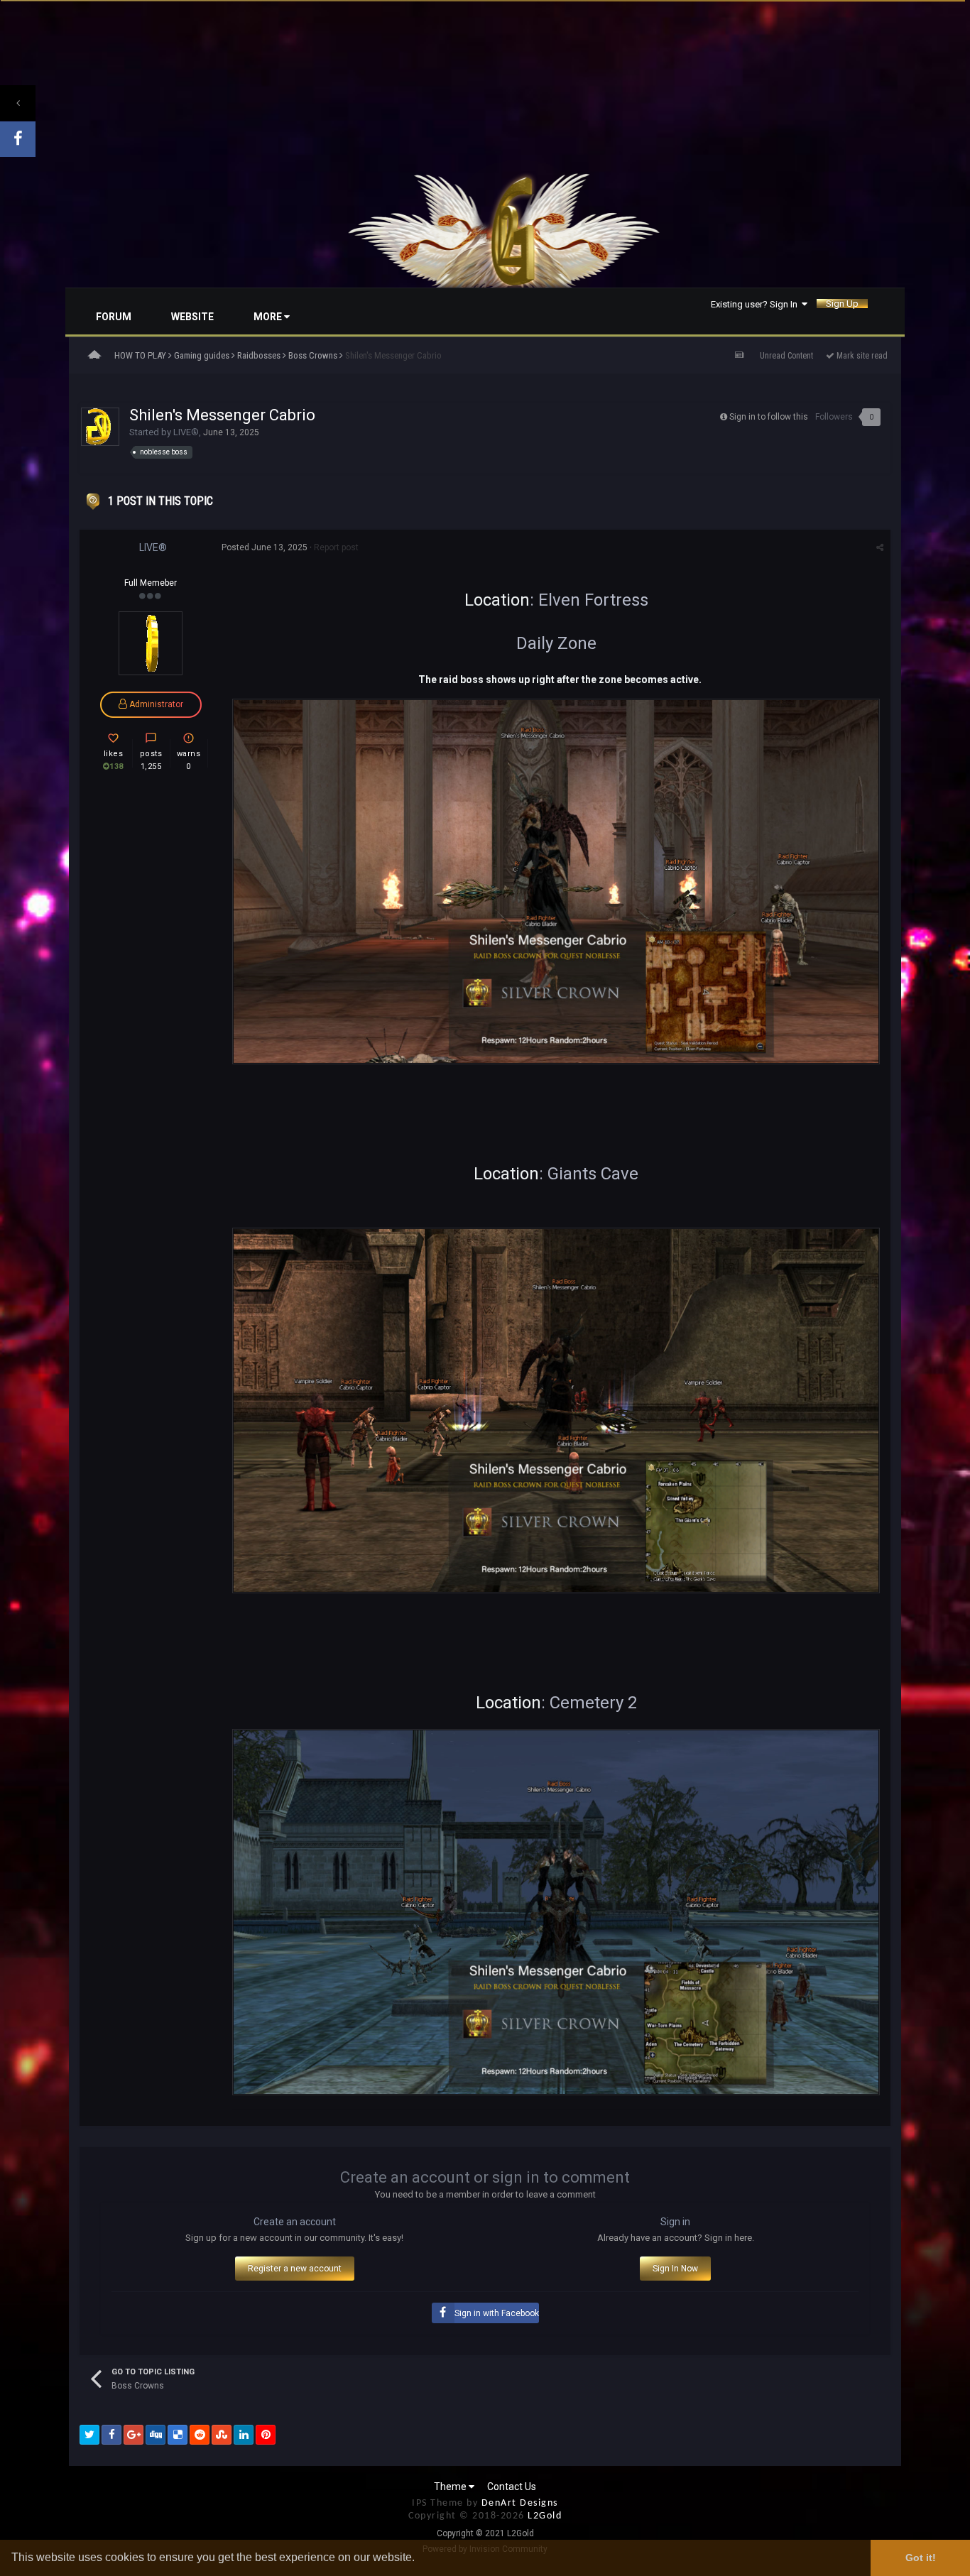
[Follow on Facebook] (18, 139)
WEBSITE (192, 317)
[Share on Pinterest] (266, 2435)
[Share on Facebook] (111, 2435)
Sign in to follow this (769, 417)
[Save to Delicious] (178, 2435)
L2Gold (545, 2516)
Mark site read (861, 356)
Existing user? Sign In (756, 304)
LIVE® (186, 432)
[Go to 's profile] (151, 643)
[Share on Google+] (133, 2435)
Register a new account (295, 2269)
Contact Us (512, 2487)
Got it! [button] (921, 2558)
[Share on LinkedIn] (244, 2435)
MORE (269, 317)
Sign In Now (675, 2269)
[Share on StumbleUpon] (222, 2435)
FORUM (114, 317)
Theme (451, 2487)
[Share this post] (880, 547)
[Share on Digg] (156, 2435)
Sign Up (842, 304)
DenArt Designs (520, 2503)
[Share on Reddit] (200, 2435)
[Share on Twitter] (89, 2435)
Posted (265, 547)
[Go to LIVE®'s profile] (100, 427)
